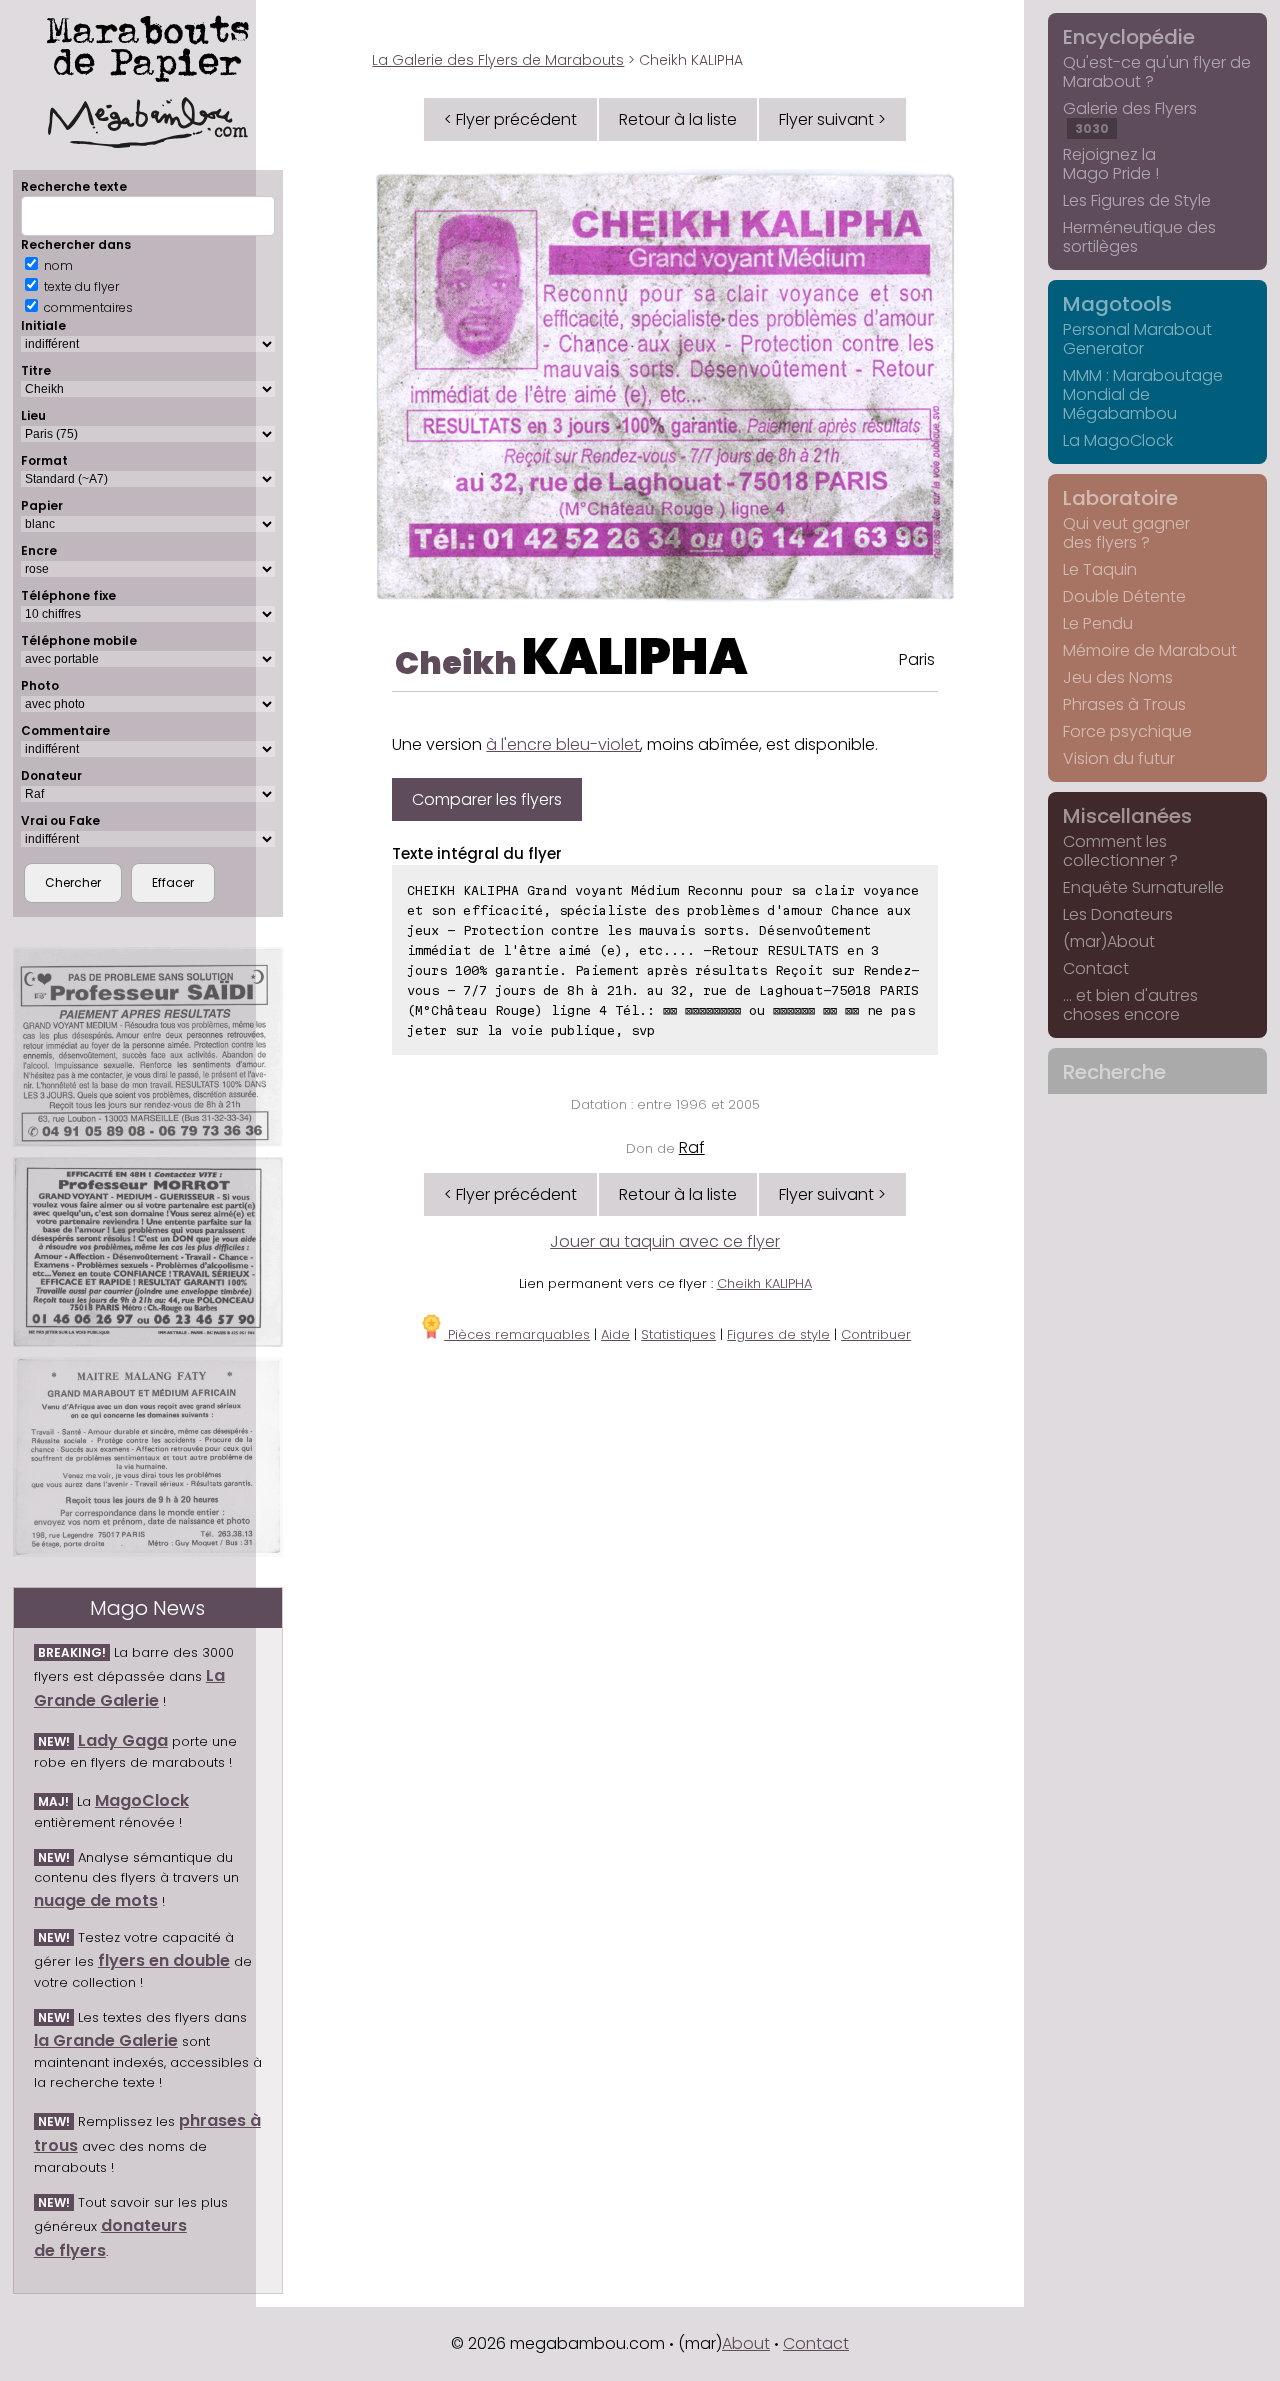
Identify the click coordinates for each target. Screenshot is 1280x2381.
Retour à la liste (678, 119)
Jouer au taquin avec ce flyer (665, 1241)
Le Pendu (1098, 623)
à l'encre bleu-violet (563, 744)
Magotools (1117, 304)
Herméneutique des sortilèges (1139, 237)
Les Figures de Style (1137, 200)
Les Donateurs (1118, 914)
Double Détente (1124, 596)
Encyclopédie (1129, 37)
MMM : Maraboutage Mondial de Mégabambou (1143, 394)
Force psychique (1127, 731)
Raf (692, 1147)
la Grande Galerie (106, 2040)
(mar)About (1109, 941)
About (746, 2343)
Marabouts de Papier (148, 45)
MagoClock (142, 1800)
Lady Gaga (123, 1740)
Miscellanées (1127, 816)
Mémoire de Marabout (1150, 650)
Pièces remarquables (517, 1334)
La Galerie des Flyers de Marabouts (498, 60)
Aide (615, 1334)
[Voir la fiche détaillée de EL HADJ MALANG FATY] (148, 1457)
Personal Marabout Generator (1137, 339)
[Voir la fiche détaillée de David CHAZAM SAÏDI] (148, 1047)
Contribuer (876, 1334)
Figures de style (778, 1334)
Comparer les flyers (487, 799)
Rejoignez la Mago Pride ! (1111, 164)
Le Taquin (1100, 569)
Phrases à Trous (1124, 704)
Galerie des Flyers (1130, 117)
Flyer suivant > (832, 119)
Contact (1096, 968)
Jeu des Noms (1118, 677)
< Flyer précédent (510, 119)
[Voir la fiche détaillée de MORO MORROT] (148, 1252)
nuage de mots (96, 1900)
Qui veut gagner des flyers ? (1126, 533)
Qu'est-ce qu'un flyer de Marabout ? (1157, 72)
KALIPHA (635, 656)
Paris (917, 659)
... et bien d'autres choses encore (1130, 1005)
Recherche (1114, 1072)
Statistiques (678, 1334)
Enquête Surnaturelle (1143, 887)
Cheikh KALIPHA (764, 1283)
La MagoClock (1118, 440)
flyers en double (164, 1960)
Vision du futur (1119, 758)
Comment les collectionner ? (1120, 851)
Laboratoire (1120, 498)
